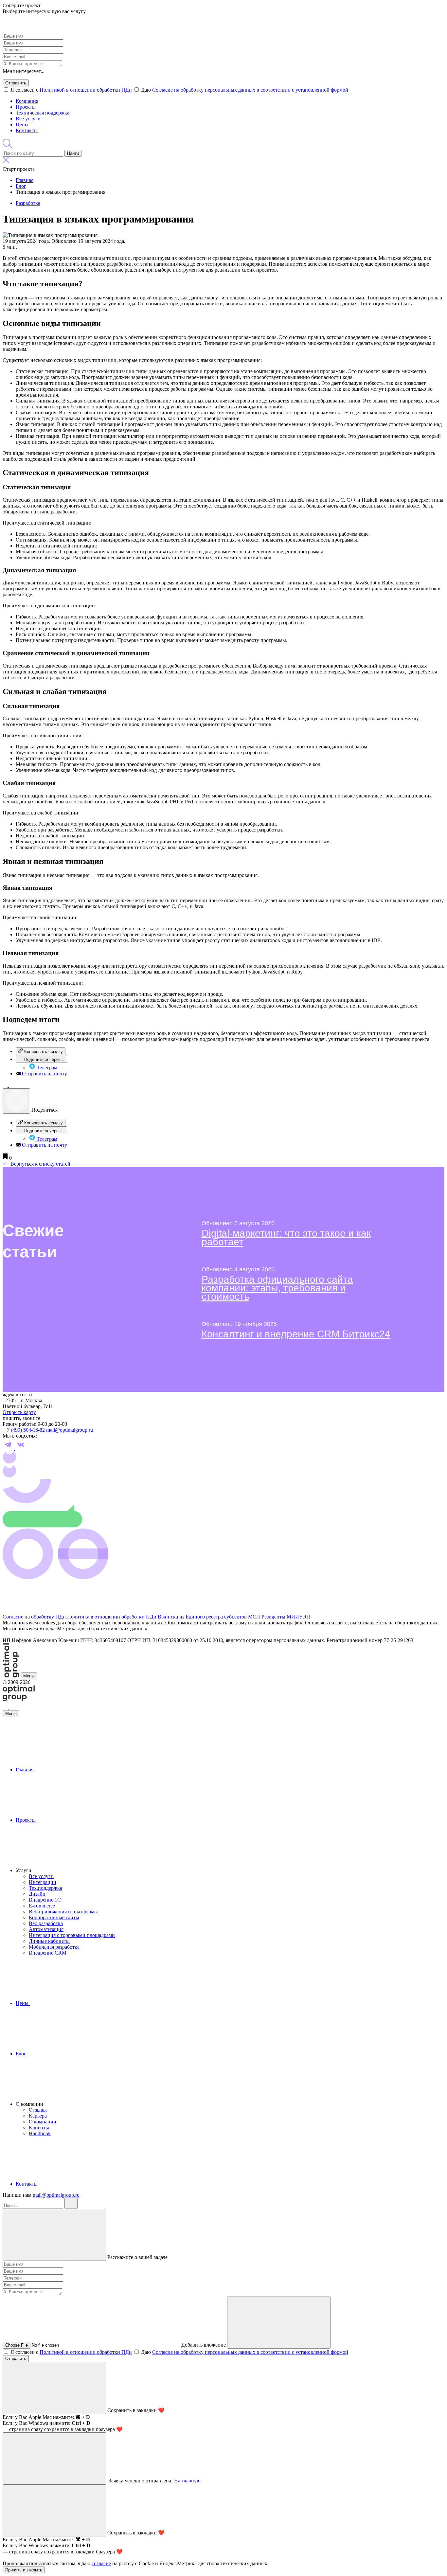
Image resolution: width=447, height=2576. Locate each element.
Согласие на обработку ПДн (34, 1617)
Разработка (28, 203)
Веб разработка (46, 1923)
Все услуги (28, 119)
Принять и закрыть (24, 2570)
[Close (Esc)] (16, 1101)
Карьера (38, 2116)
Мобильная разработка (54, 1947)
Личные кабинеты (49, 1941)
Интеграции (43, 1882)
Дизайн (37, 1894)
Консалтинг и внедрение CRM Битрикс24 (296, 1334)
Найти (73, 153)
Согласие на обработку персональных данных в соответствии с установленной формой (250, 90)
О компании (43, 2122)
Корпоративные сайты (54, 1917)
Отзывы (38, 2110)
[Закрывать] (54, 2235)
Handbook (40, 2133)
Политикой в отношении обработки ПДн (86, 90)
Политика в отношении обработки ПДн (112, 1617)
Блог (22, 2054)
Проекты (26, 107)
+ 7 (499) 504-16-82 (24, 1430)
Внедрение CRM (48, 1953)
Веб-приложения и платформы (63, 1912)
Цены (22, 125)
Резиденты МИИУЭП (286, 1617)
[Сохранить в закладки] (6, 1158)
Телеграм (46, 1068)
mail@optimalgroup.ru (70, 1430)
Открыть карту (19, 1412)
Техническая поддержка (43, 113)
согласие (101, 2563)
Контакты (27, 130)
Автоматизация (46, 1929)
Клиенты (39, 2128)
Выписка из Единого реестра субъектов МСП (210, 1617)
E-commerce (42, 1906)
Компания (27, 101)
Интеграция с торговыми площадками (72, 1935)
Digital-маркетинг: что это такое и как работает (286, 1237)
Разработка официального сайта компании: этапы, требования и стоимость (277, 1288)
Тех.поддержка (45, 1888)
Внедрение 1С (45, 1900)
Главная (25, 1770)
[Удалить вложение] (279, 2323)
